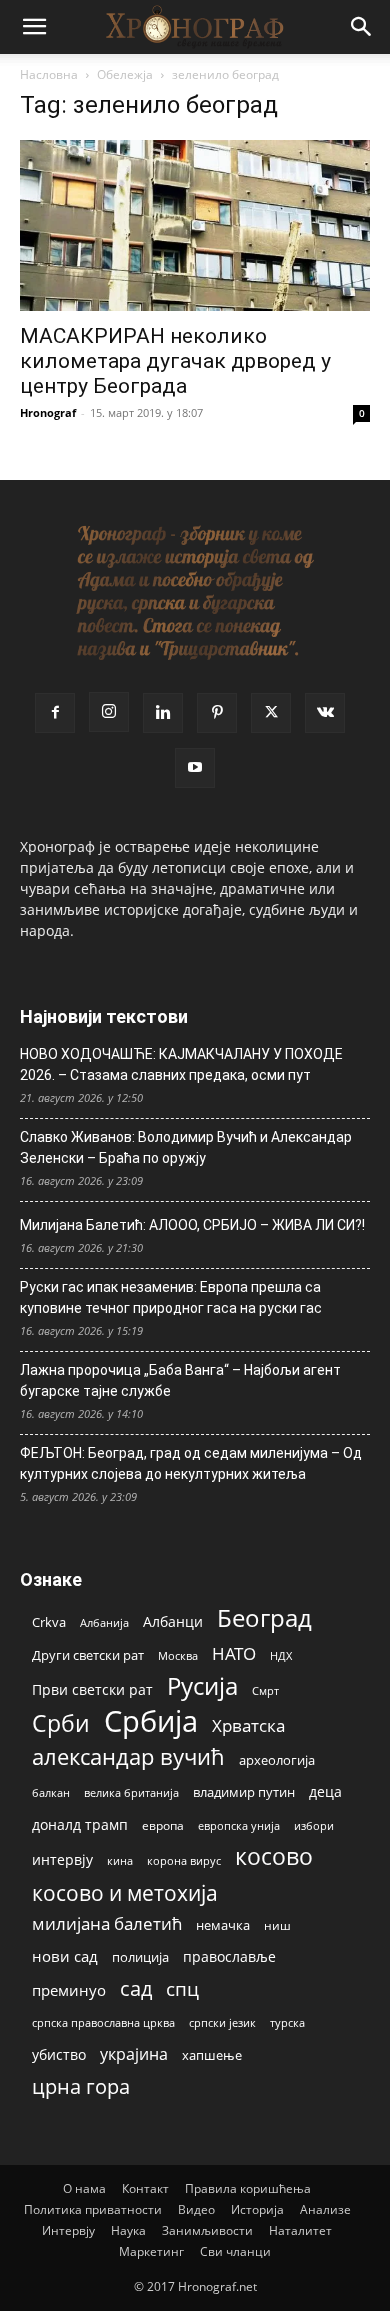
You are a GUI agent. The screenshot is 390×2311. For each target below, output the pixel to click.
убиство (59, 2054)
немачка (223, 1925)
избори (314, 1825)
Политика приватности (93, 2209)
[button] (34, 27)
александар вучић (128, 1756)
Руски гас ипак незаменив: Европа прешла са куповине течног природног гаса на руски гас (171, 1297)
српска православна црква (103, 2023)
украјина (134, 2054)
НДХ (281, 1655)
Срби (61, 1723)
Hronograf (48, 412)
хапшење (212, 2055)
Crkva (49, 1622)
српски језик (222, 2022)
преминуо (69, 1990)
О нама (84, 2188)
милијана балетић (107, 1923)
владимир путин (244, 1792)
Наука (128, 2230)
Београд (264, 1617)
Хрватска (248, 1725)
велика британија (131, 1792)
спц (182, 1988)
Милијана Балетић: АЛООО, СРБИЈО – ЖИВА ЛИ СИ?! (192, 1225)
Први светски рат (92, 1689)
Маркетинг (151, 2251)
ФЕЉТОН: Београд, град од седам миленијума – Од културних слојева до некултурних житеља (191, 1463)
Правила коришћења (248, 2188)
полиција (140, 1957)
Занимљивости (207, 2230)
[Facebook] (55, 713)
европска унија (239, 1825)
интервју (62, 1859)
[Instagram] (109, 712)
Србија (151, 1721)
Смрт (265, 1690)
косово (274, 1856)
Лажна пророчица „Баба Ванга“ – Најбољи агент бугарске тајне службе (180, 1380)
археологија (277, 1760)
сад (136, 1988)
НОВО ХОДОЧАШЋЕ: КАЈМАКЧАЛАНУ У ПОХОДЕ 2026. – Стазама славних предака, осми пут (181, 1064)
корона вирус (184, 1861)
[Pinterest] (217, 713)
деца (325, 1791)
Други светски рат (88, 1655)
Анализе (325, 2209)
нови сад (65, 1956)
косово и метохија (125, 1892)
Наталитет (300, 2230)
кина (120, 1860)
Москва (178, 1655)
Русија (202, 1686)
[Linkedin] (163, 713)
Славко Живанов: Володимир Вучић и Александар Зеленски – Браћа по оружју (186, 1147)
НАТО (234, 1653)
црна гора (81, 2086)
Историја (257, 2209)
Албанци (173, 1621)
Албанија (104, 1622)
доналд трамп (80, 1825)
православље (229, 1956)
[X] (271, 713)
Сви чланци (235, 2251)
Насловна (49, 74)
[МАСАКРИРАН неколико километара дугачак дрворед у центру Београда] (195, 225)
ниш (277, 1925)
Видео (196, 2209)
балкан (51, 1793)
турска (287, 2022)
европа (163, 1825)
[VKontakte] (325, 713)
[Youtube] (195, 768)
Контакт (145, 2188)
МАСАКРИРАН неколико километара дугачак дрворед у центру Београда (175, 361)
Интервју (68, 2230)
